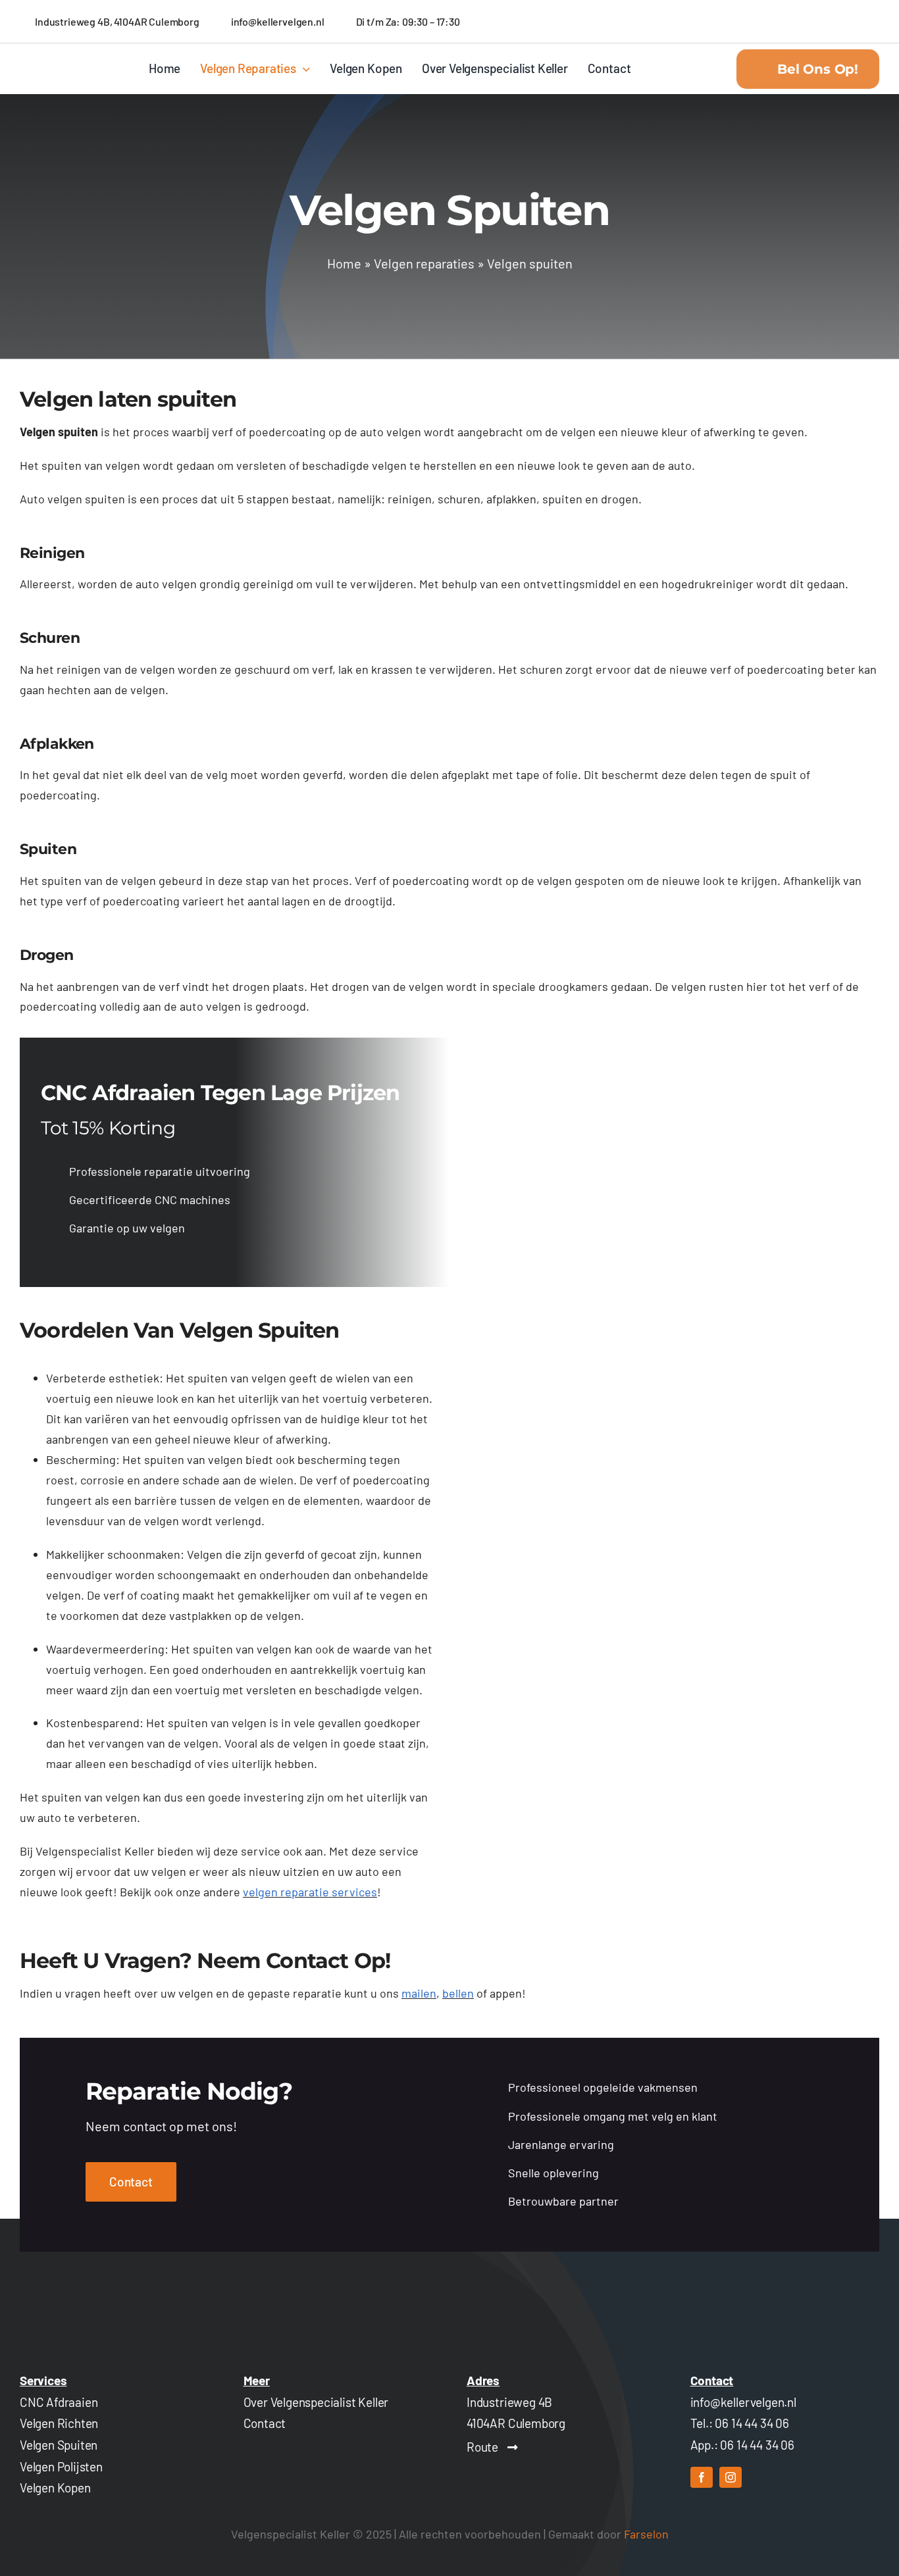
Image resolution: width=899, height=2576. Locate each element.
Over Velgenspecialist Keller (316, 2402)
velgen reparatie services (310, 1892)
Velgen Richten (59, 2423)
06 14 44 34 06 (752, 2423)
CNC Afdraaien (59, 2402)
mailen (419, 1993)
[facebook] (702, 2477)
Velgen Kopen (55, 2488)
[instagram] (731, 2477)
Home (344, 263)
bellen (458, 1993)
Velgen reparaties (424, 263)
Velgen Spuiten (59, 2445)
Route (482, 2447)
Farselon (646, 2534)
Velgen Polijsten (61, 2466)
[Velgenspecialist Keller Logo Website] (58, 63)
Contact (265, 2423)
